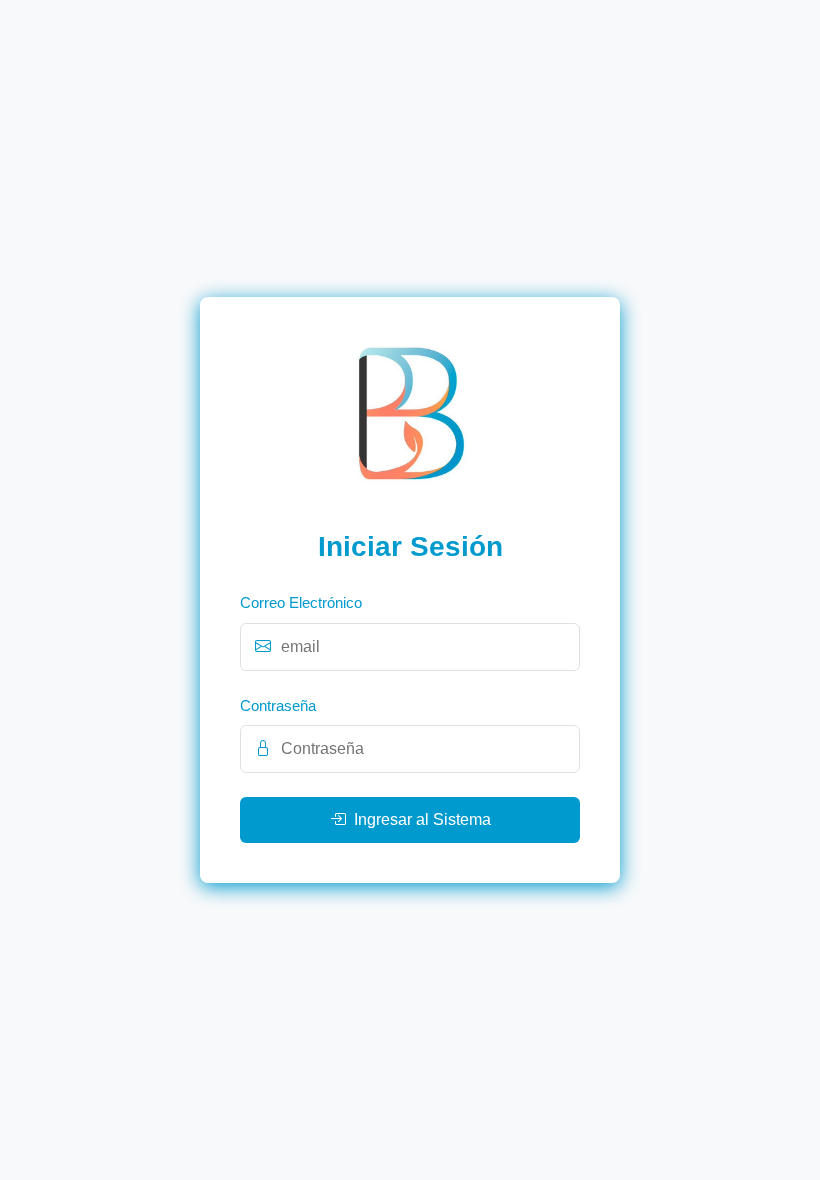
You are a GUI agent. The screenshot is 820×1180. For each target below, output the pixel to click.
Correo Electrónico (301, 602)
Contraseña (278, 705)
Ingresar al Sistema (422, 819)
